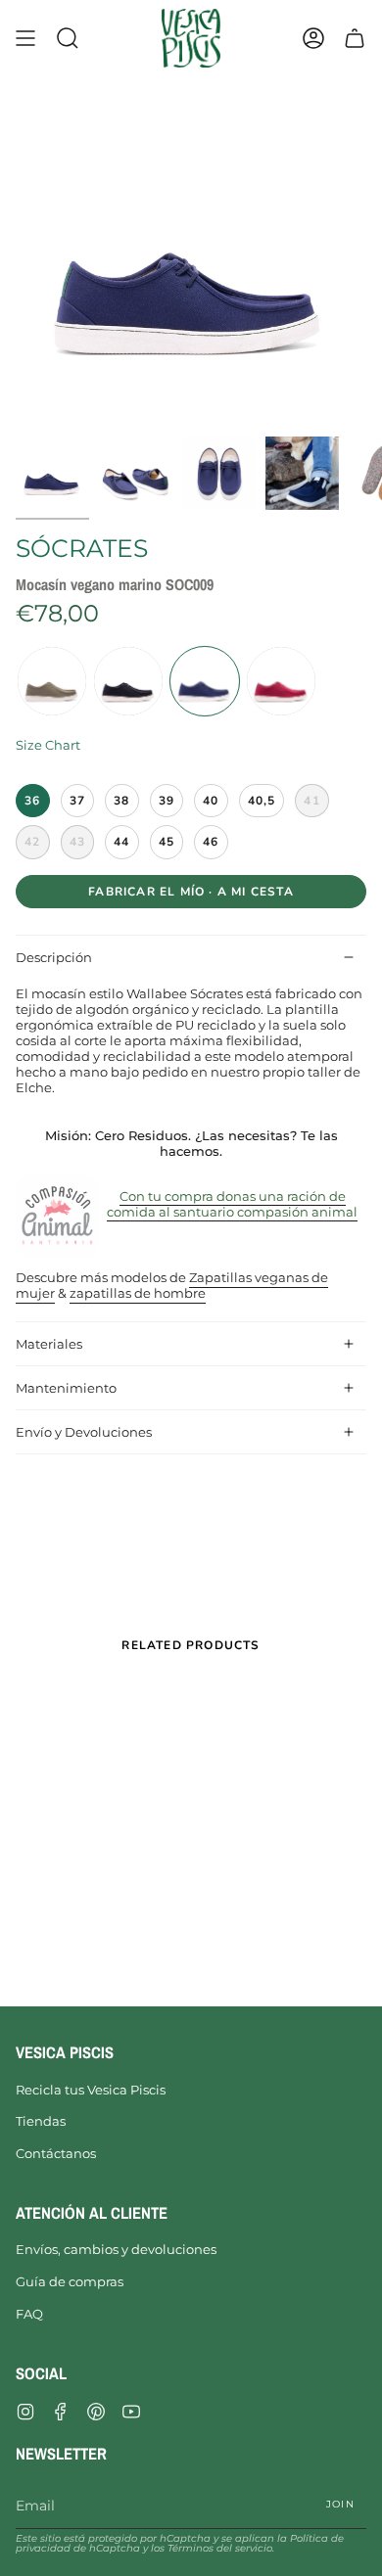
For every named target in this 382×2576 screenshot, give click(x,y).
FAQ (29, 2314)
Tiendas (41, 2121)
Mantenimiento (66, 1388)
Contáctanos (56, 2153)
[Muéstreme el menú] (25, 38)
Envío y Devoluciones (84, 1432)
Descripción (54, 957)
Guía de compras (70, 2281)
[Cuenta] (313, 38)
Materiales (49, 1344)
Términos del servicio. (221, 2548)
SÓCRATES (82, 548)
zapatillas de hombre (138, 1294)
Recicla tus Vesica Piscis (91, 2090)
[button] (68, 38)
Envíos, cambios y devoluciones (116, 2249)
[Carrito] (355, 38)
